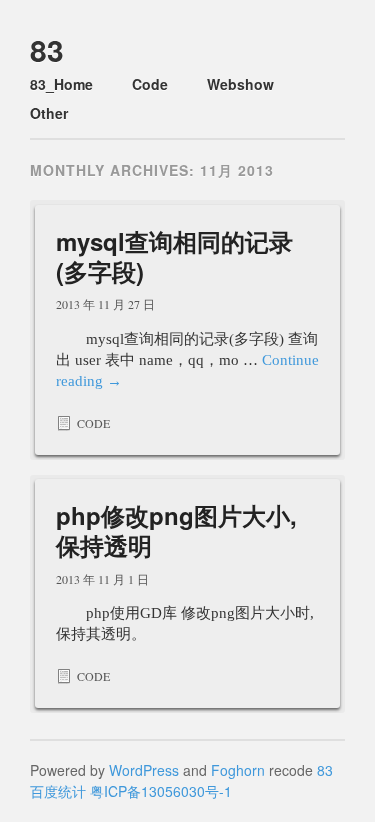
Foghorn (238, 770)
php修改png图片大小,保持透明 (176, 530)
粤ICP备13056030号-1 (161, 791)
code (93, 423)
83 (47, 49)
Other (49, 113)
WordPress (144, 770)
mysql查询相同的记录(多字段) (174, 256)
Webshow (240, 84)
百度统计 (58, 791)
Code (150, 84)
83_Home (61, 84)
